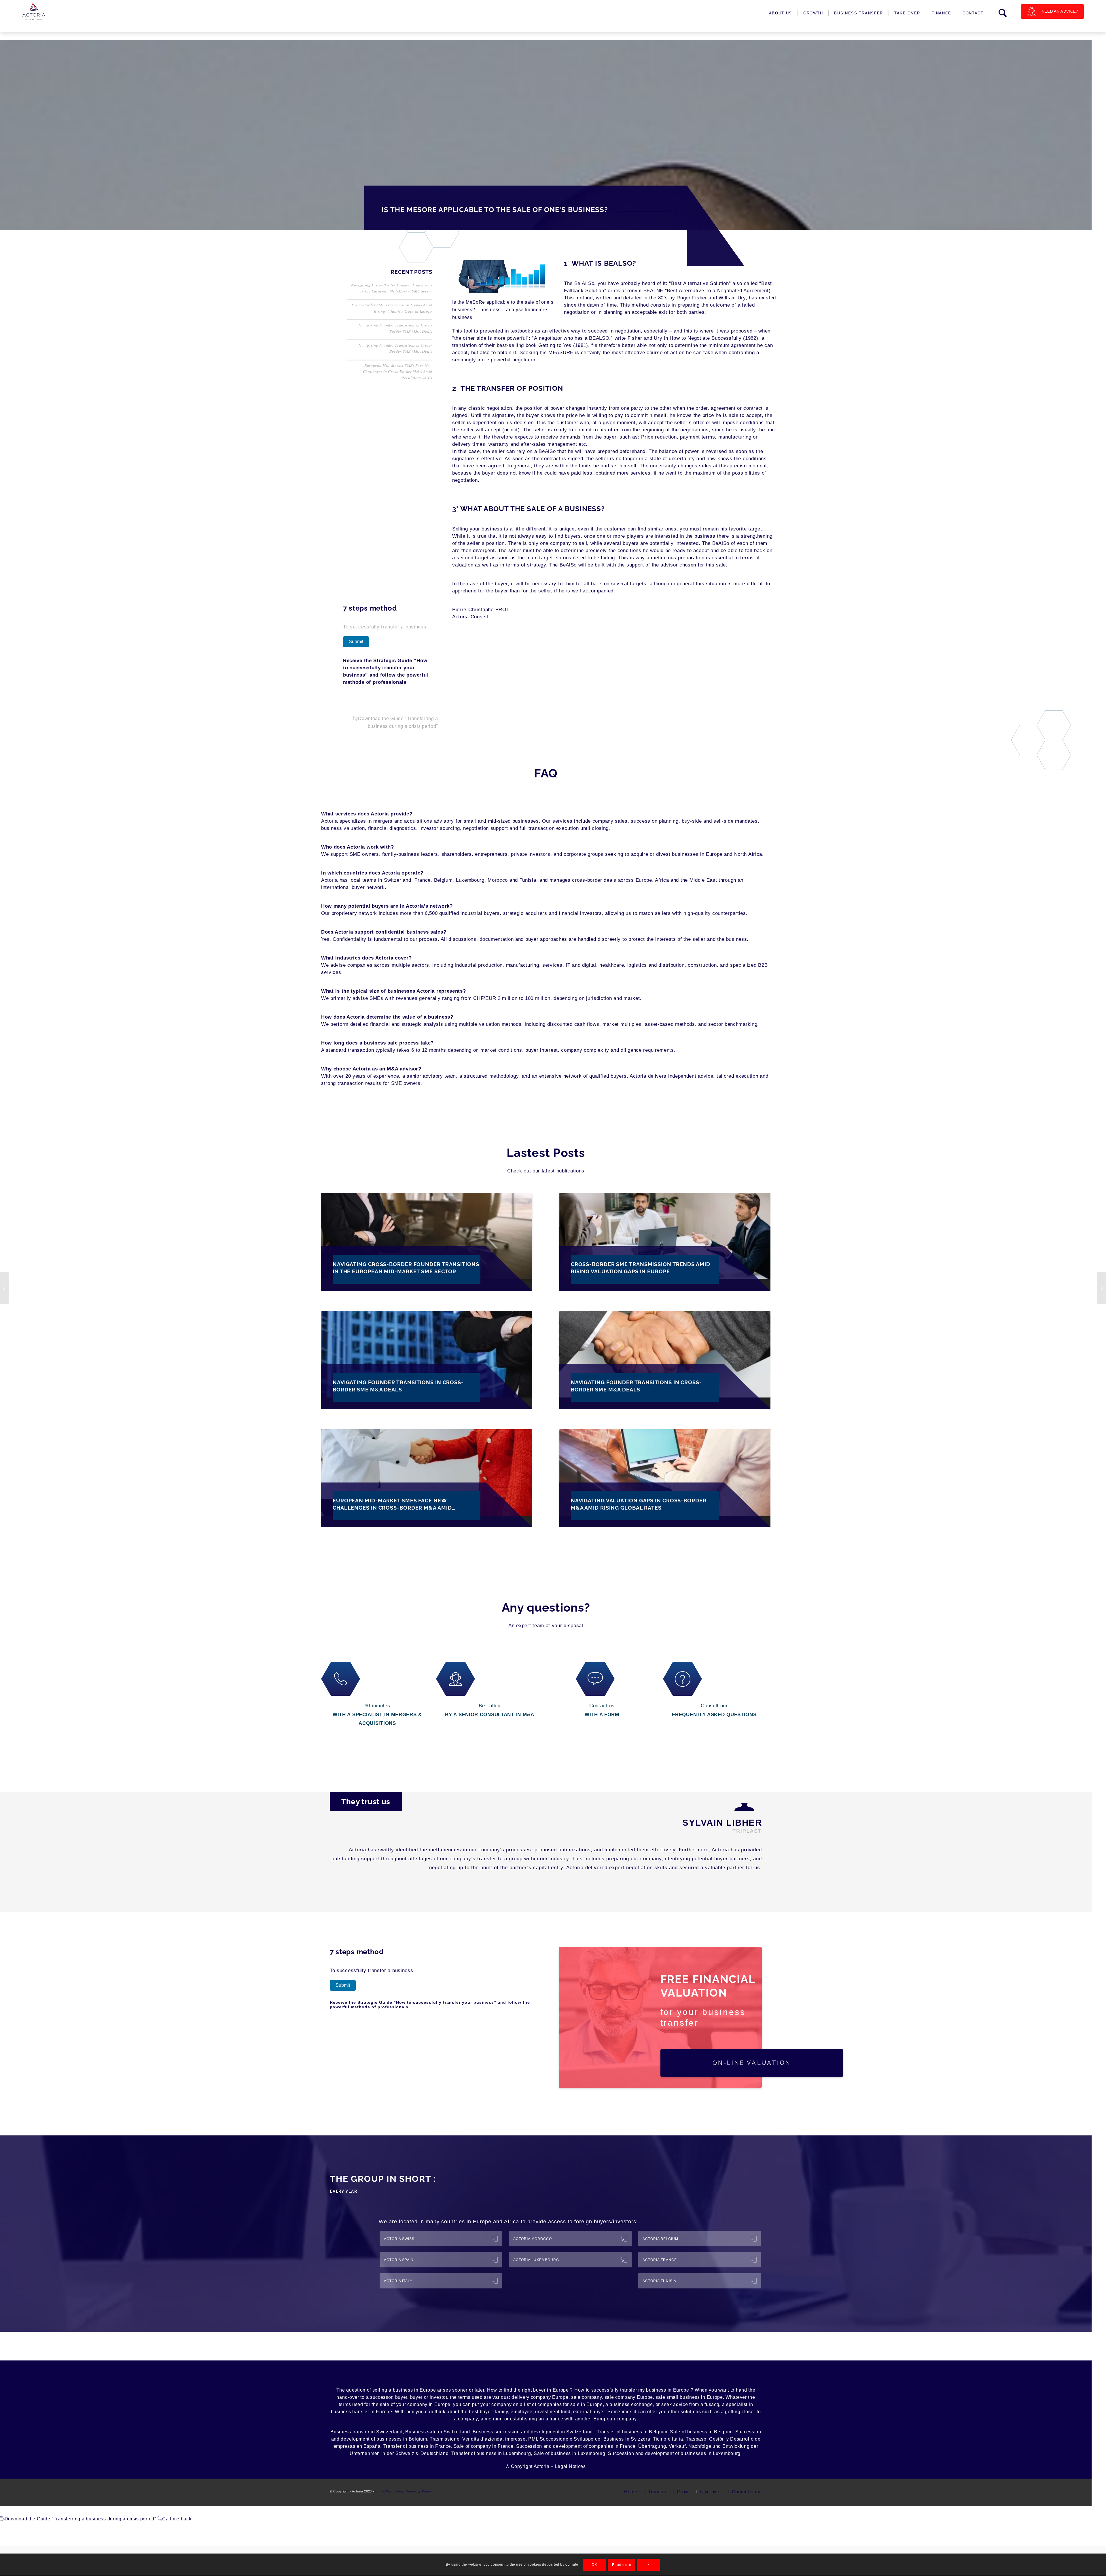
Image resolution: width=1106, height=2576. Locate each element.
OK (594, 2565)
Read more (622, 2565)
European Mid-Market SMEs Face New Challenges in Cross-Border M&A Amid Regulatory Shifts (398, 371)
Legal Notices (570, 2466)
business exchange (631, 2404)
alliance (554, 2419)
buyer (539, 2390)
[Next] (753, 1886)
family (502, 2412)
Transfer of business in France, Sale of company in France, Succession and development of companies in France (510, 2446)
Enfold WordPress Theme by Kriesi (403, 2491)
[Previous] (736, 1886)
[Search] (1003, 13)
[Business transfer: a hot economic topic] (1102, 1288)
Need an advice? (1060, 11)
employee (522, 2412)
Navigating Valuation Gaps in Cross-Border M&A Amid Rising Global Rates (639, 1504)
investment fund (553, 2412)
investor (439, 2397)
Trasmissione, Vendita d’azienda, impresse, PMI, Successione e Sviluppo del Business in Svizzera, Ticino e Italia (556, 2439)
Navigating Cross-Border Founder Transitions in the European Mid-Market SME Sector (406, 1268)
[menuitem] (781, 13)
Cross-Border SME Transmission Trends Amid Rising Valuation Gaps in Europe (641, 1268)
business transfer (350, 2412)
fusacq (712, 2404)
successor (381, 2397)
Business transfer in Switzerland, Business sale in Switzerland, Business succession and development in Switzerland (462, 2432)
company (592, 2397)
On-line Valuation (752, 2063)
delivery (520, 2397)
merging (494, 2419)
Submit (356, 642)
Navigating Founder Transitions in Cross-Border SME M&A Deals (398, 1386)
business (403, 2390)
